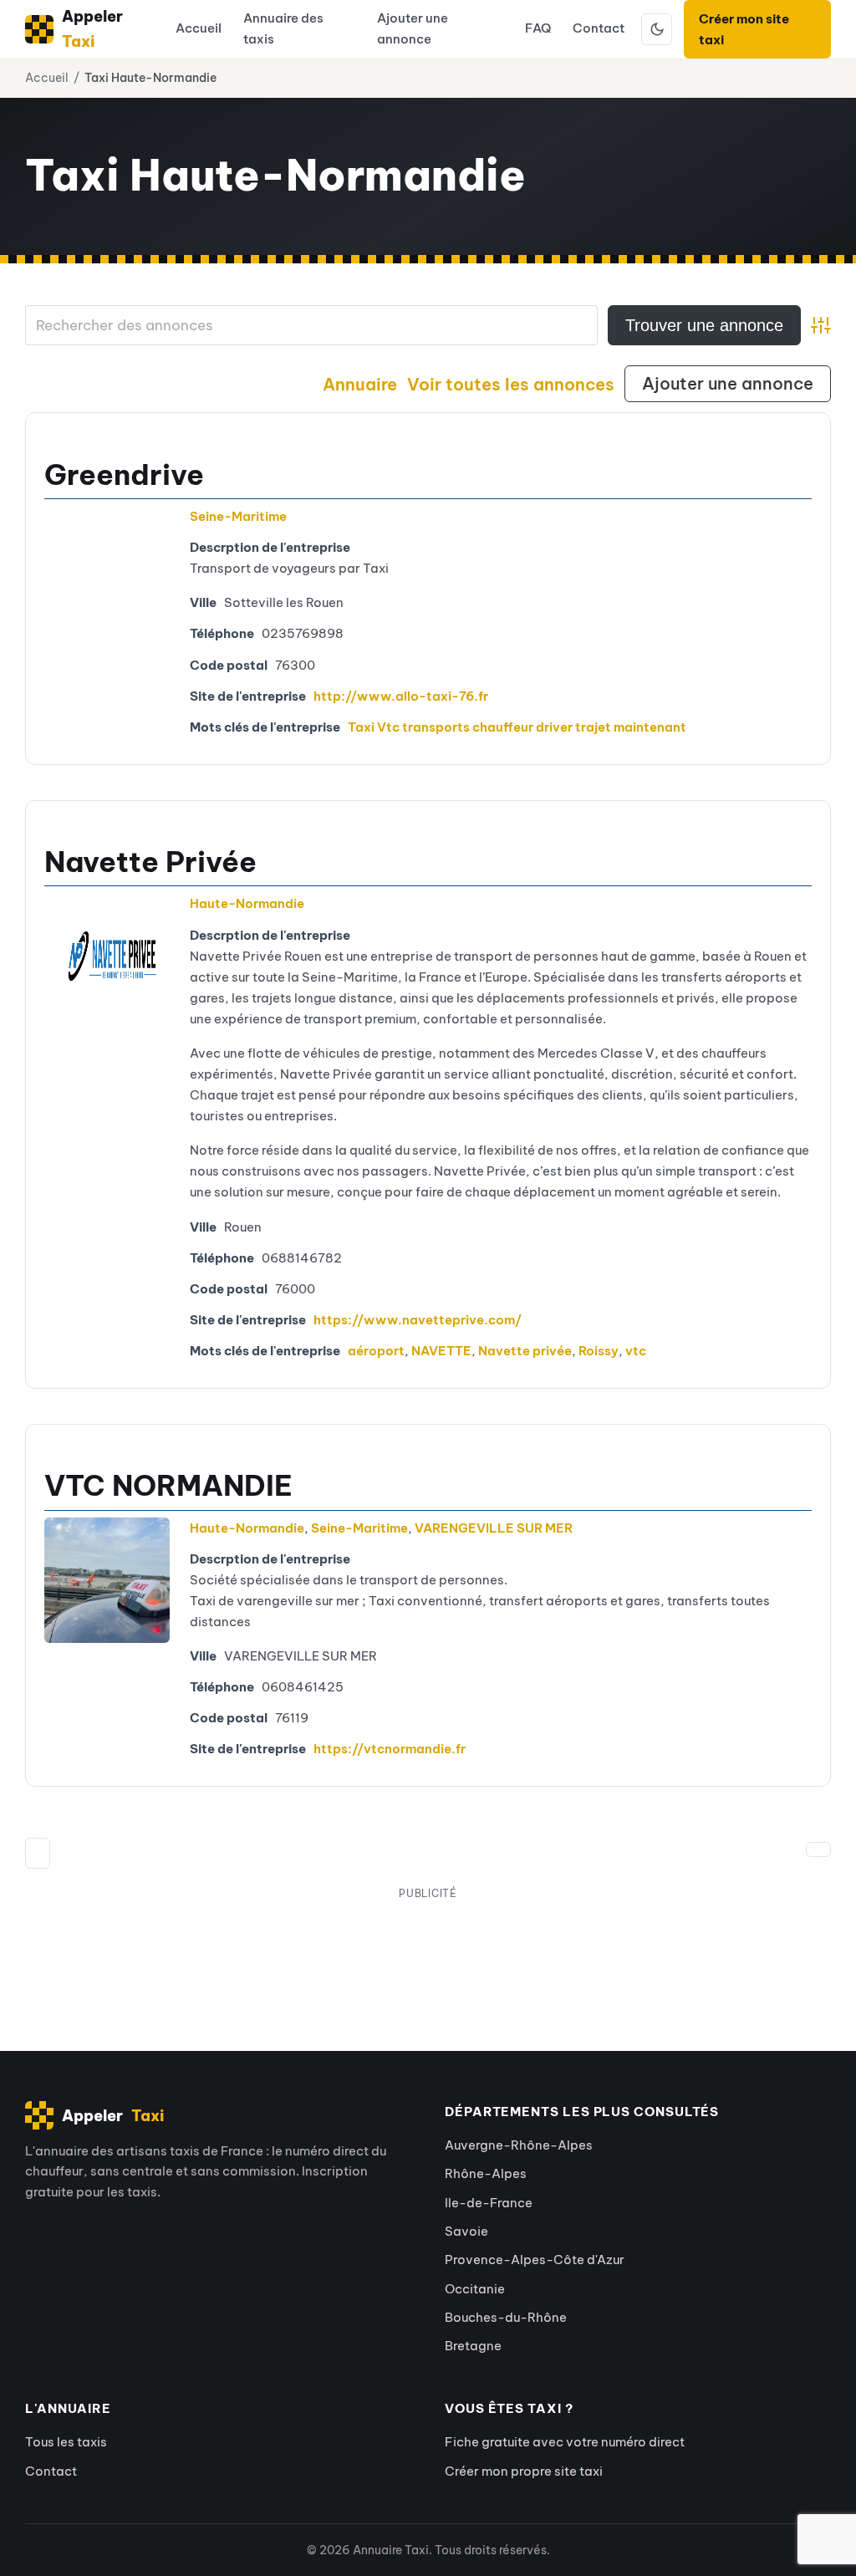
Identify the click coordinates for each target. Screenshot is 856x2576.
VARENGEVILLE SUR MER (494, 1528)
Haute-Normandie (247, 903)
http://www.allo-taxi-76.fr (401, 696)
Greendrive (124, 474)
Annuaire (360, 384)
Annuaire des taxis (283, 28)
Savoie (466, 2231)
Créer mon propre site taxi (524, 2471)
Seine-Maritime (238, 516)
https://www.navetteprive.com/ (418, 1320)
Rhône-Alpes (486, 2173)
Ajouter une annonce (413, 28)
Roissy (599, 1351)
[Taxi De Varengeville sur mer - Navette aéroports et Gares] (107, 1580)
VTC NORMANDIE (168, 1485)
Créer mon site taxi (744, 29)
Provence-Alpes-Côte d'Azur (535, 2260)
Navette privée (525, 1351)
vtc (636, 1351)
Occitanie (475, 2289)
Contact (599, 28)
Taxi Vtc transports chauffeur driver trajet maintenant (517, 727)
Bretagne (473, 2346)
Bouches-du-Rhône (506, 2317)
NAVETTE (441, 1351)
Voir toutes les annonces (511, 384)
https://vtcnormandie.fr (390, 1749)
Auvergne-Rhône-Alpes (519, 2145)
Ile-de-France (489, 2203)
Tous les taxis (66, 2442)
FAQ (538, 28)
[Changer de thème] (657, 29)
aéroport (376, 1351)
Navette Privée (150, 862)
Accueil (199, 28)
